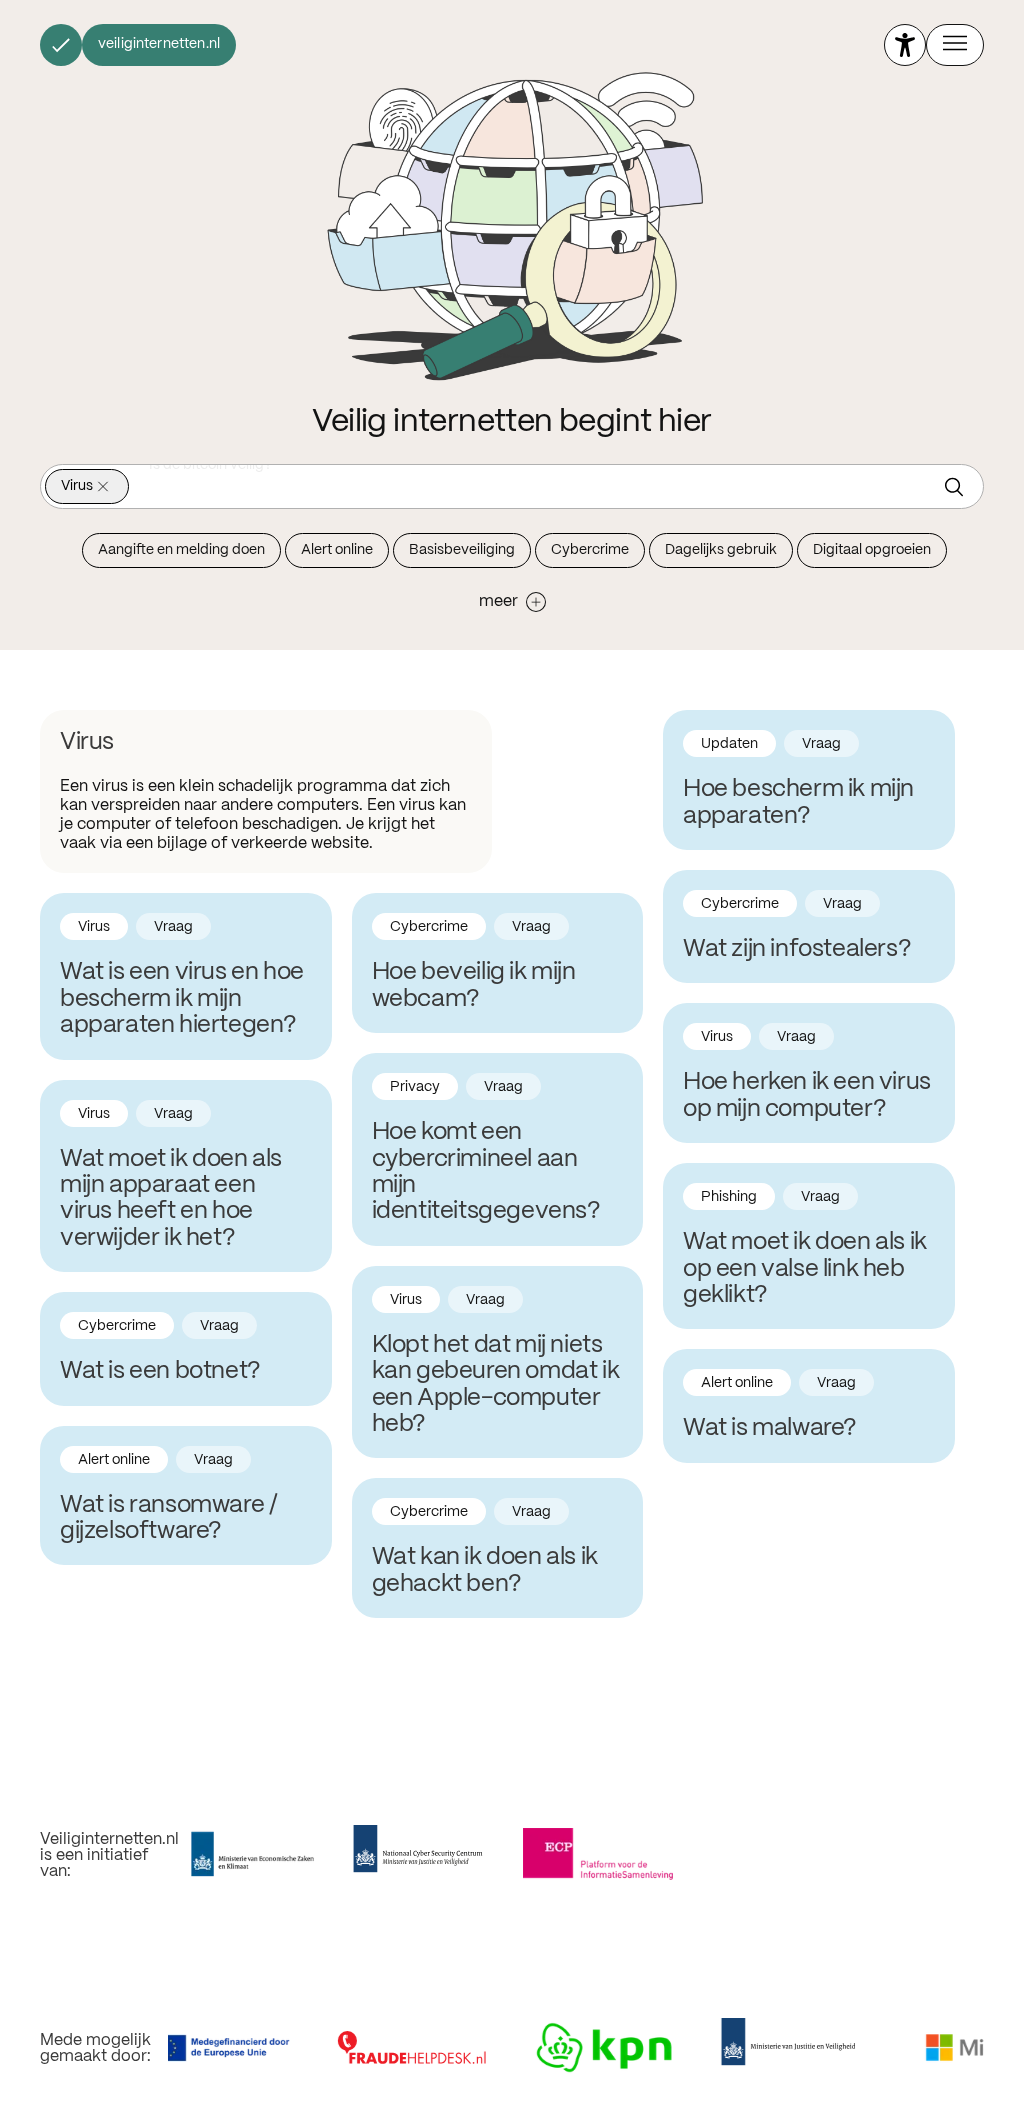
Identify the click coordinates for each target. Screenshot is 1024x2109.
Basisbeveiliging (462, 550)
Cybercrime (590, 550)
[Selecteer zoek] (959, 487)
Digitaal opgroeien (872, 550)
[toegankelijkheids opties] (905, 45)
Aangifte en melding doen (181, 550)
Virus (77, 486)
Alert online (337, 550)
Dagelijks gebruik (721, 550)
